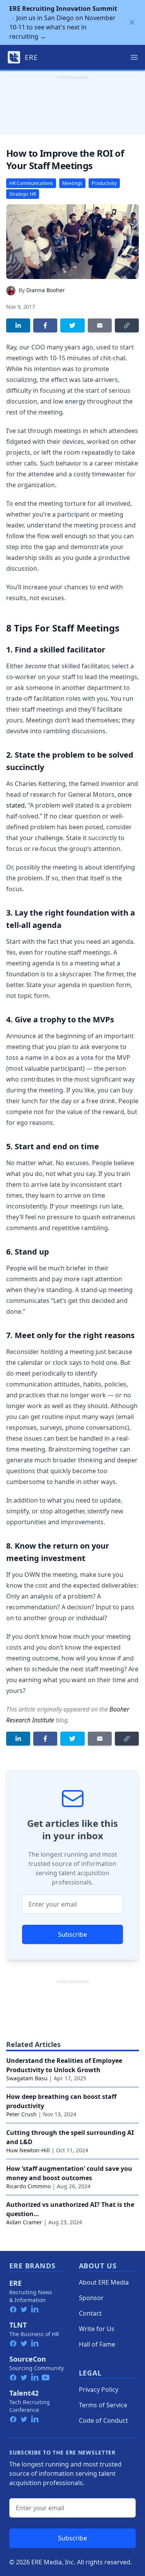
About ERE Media (104, 2282)
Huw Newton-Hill (28, 2150)
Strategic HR (23, 194)
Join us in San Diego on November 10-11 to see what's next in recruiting (63, 22)
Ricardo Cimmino (28, 2186)
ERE (15, 2283)
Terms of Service (103, 2405)
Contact (90, 2313)
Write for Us (97, 2329)
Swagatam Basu (27, 2078)
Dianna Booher (46, 290)
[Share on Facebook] (45, 325)
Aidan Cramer (24, 2222)
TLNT (18, 2325)
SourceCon (28, 2359)
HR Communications (31, 183)
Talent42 (24, 2393)
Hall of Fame (97, 2344)
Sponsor (91, 2298)
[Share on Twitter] (72, 325)
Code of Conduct (103, 2420)
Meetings (72, 183)
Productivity (104, 183)
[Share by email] (100, 325)
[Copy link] (127, 325)
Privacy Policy (99, 2389)
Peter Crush (21, 2114)
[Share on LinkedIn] (18, 325)
